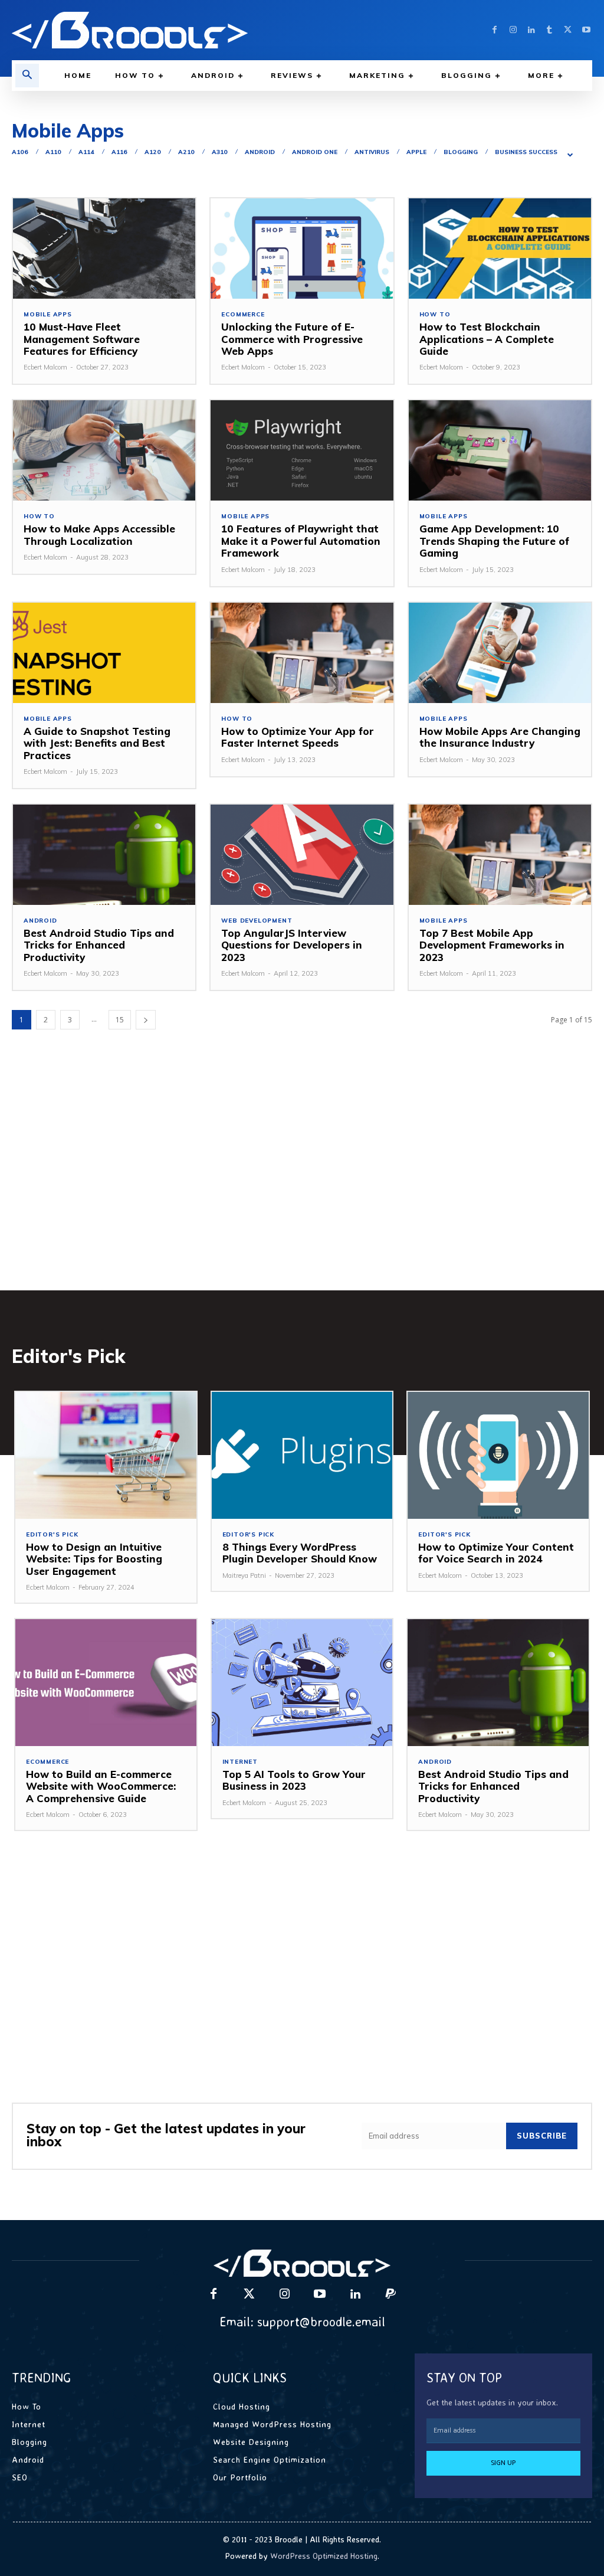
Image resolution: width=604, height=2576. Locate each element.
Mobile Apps (48, 315)
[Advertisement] (302, 1178)
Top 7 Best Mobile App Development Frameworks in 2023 (492, 945)
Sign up (503, 2463)
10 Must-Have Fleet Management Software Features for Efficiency (82, 339)
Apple (416, 152)
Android (260, 152)
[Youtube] (586, 30)
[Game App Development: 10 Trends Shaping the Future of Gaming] (500, 450)
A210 (186, 152)
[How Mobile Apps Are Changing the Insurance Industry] (500, 653)
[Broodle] (151, 30)
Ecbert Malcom (45, 367)
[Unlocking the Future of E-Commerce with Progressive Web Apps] (302, 249)
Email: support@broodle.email (302, 2321)
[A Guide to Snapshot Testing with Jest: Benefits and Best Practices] (104, 653)
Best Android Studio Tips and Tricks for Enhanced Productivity (99, 945)
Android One (315, 152)
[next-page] (146, 1020)
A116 (119, 152)
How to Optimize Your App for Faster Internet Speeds (298, 737)
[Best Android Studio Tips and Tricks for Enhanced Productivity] (104, 855)
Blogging (461, 152)
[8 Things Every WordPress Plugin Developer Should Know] (302, 1455)
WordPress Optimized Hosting (324, 2556)
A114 (86, 152)
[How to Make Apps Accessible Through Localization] (104, 450)
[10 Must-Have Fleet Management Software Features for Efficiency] (104, 249)
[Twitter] (249, 2294)
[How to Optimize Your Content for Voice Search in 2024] (498, 1455)
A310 (220, 152)
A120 (153, 152)
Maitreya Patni (244, 1575)
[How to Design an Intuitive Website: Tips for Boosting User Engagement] (106, 1455)
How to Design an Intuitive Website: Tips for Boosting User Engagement (94, 1559)
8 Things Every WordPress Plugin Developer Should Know (300, 1553)
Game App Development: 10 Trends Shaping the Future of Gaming (494, 541)
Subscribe (542, 2136)
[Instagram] (513, 30)
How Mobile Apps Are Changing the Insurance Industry (500, 737)
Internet (240, 1762)
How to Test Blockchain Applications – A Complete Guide (487, 339)
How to (435, 315)
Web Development (257, 921)
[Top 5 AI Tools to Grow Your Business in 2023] (302, 1683)
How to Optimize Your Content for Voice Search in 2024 (496, 1553)
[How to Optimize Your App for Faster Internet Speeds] (302, 653)
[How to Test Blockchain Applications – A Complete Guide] (500, 249)
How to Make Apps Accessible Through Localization (99, 535)
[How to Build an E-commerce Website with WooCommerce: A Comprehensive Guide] (106, 1683)
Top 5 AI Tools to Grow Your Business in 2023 (294, 1780)
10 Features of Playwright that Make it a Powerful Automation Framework (301, 541)
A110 (53, 152)
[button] (27, 76)
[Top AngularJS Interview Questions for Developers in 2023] (302, 855)
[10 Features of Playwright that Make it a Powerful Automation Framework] (302, 450)
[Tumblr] (549, 30)
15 (120, 1020)
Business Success (526, 152)
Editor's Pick (52, 1535)
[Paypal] (390, 2294)
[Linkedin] (531, 30)
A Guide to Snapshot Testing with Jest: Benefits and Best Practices (97, 743)
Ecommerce (243, 315)
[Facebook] (495, 30)
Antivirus (372, 152)
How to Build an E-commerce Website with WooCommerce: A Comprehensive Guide (101, 1786)
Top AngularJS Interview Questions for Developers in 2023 (292, 945)
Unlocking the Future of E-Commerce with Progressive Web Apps (292, 339)
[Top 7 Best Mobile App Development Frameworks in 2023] (500, 855)
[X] (568, 30)
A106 (20, 152)
